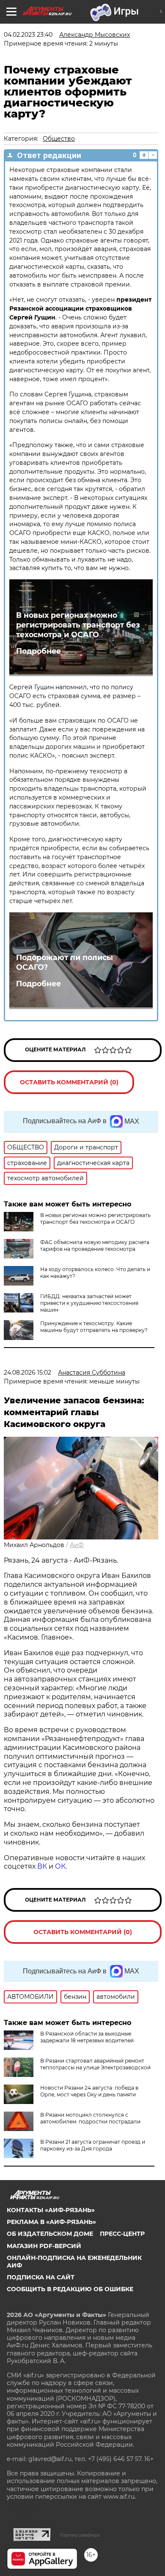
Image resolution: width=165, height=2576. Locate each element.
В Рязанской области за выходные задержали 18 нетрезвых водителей (87, 2037)
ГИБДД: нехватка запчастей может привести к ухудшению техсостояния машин (89, 1303)
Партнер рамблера (80, 2535)
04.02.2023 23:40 (28, 35)
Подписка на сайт (41, 2277)
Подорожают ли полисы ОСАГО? (65, 962)
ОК (60, 1866)
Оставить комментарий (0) (69, 1082)
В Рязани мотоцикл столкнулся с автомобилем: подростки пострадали (90, 2118)
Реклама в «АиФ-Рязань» (51, 2222)
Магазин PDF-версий (44, 2246)
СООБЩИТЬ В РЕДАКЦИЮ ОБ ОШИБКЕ (70, 2289)
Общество (59, 139)
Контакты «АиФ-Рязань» (51, 2210)
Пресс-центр (122, 2234)
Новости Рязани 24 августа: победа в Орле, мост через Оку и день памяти (89, 2091)
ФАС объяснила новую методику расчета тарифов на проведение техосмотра (95, 1246)
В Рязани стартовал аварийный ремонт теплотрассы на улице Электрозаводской (95, 2064)
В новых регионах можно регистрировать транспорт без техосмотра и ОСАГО (78, 625)
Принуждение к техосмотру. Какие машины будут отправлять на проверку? (94, 1327)
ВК (42, 1866)
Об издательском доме (50, 2234)
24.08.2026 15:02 (27, 1373)
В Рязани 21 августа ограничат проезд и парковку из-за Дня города (93, 2145)
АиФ (77, 1545)
